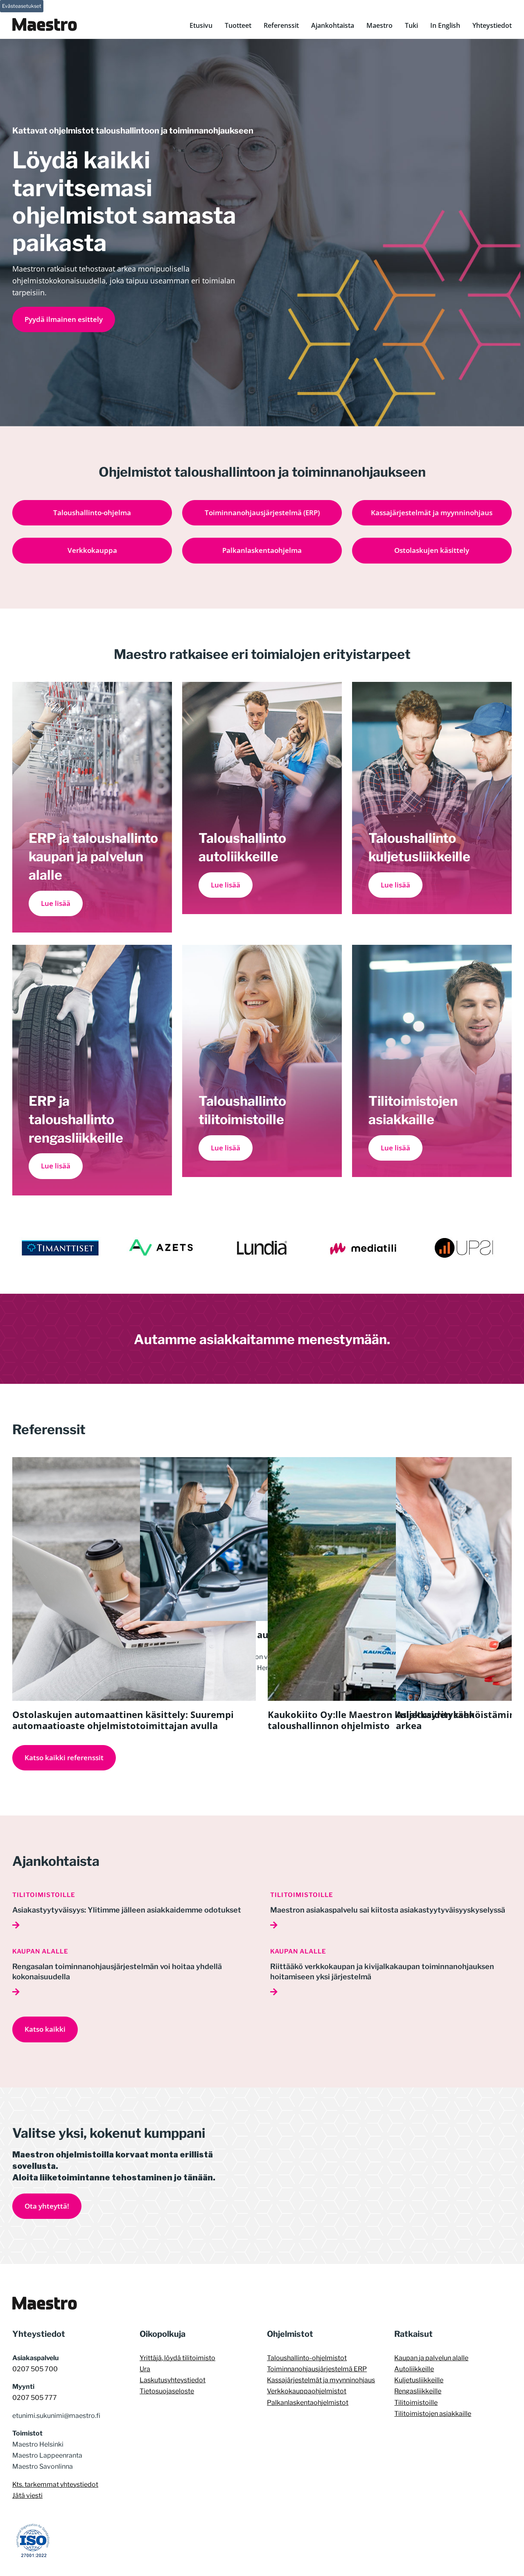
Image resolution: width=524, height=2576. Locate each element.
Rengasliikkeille (418, 2391)
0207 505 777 (35, 2398)
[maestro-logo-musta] (45, 2300)
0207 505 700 (35, 2369)
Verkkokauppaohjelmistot (307, 2391)
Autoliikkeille (414, 2369)
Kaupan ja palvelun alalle (431, 2358)
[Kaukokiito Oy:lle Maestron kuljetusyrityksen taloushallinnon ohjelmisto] (390, 1463)
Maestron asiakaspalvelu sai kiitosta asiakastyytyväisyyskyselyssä (388, 1910)
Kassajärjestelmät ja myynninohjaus (321, 2380)
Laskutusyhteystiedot (173, 2380)
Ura (145, 2369)
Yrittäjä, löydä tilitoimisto (177, 2358)
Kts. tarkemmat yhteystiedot (55, 2484)
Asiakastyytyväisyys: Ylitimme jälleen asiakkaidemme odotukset (127, 1910)
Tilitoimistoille (44, 1895)
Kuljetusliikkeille (419, 2380)
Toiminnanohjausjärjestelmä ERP (317, 2369)
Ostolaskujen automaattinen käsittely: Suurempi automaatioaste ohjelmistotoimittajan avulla (123, 1720)
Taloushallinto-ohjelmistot (307, 2358)
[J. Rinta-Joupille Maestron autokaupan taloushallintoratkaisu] (222, 1463)
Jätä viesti (27, 2496)
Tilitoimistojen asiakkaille (433, 2414)
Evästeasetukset (22, 6)
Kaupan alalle (40, 1951)
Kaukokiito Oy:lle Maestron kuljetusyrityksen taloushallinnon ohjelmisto (371, 1720)
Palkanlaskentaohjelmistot (308, 2403)
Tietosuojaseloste (167, 2391)
